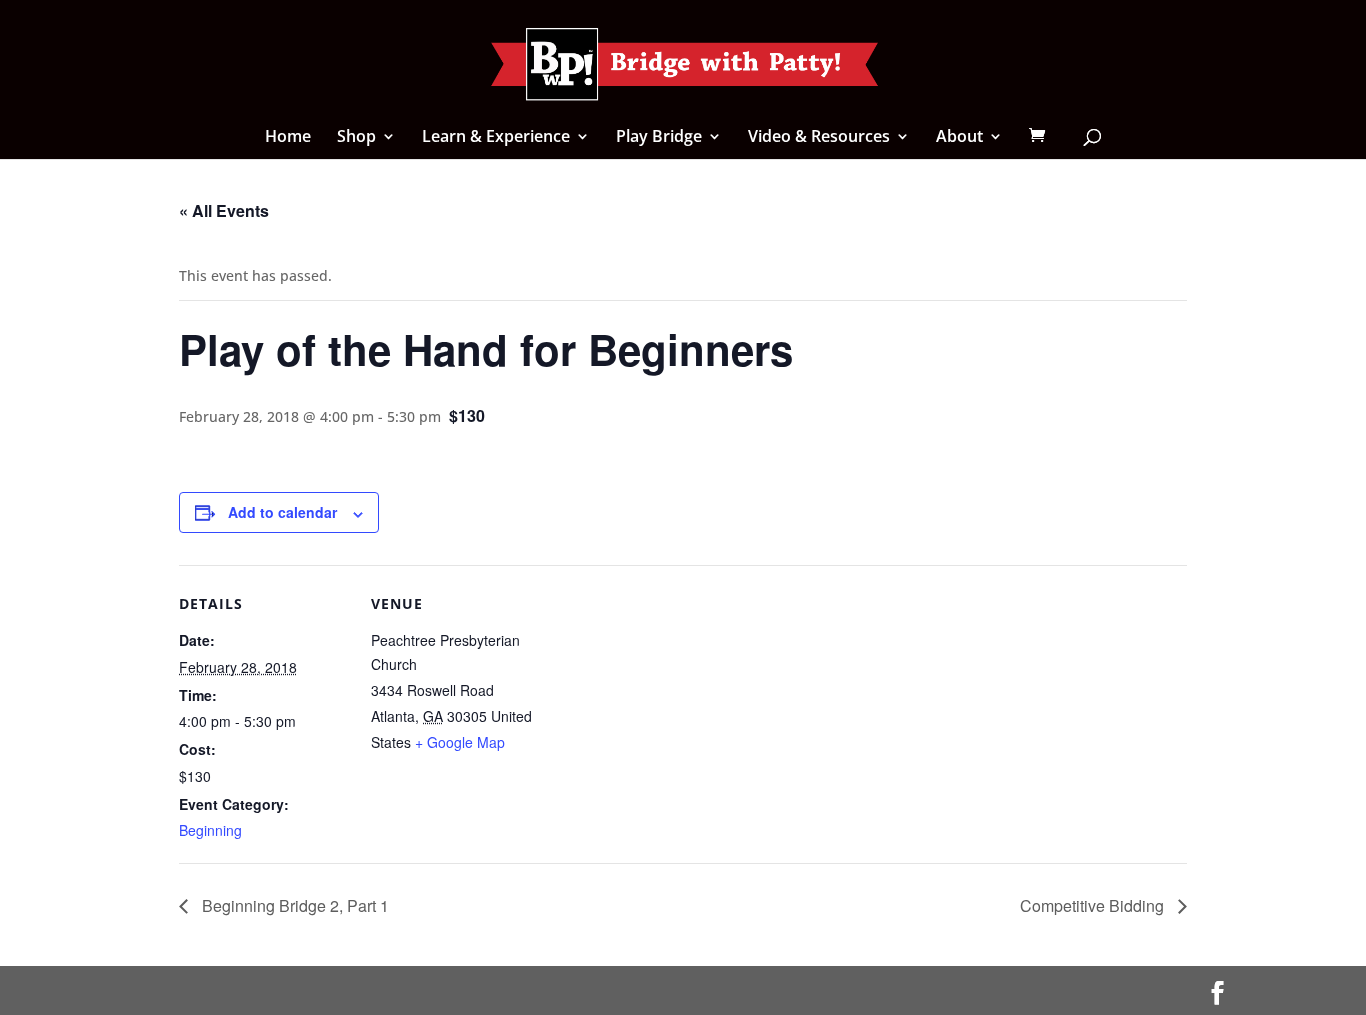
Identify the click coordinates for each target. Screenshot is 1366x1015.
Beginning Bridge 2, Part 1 (293, 905)
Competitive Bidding (1094, 905)
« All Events (224, 210)
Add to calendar (282, 512)
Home (288, 138)
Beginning (210, 830)
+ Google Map (460, 742)
